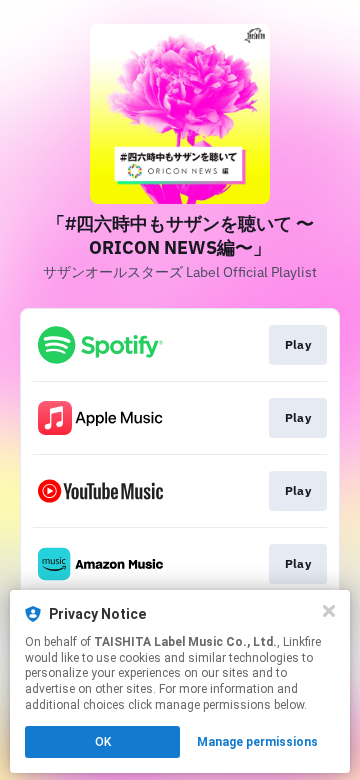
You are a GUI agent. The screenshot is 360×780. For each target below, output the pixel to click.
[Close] (329, 611)
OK (103, 742)
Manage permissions (257, 742)
